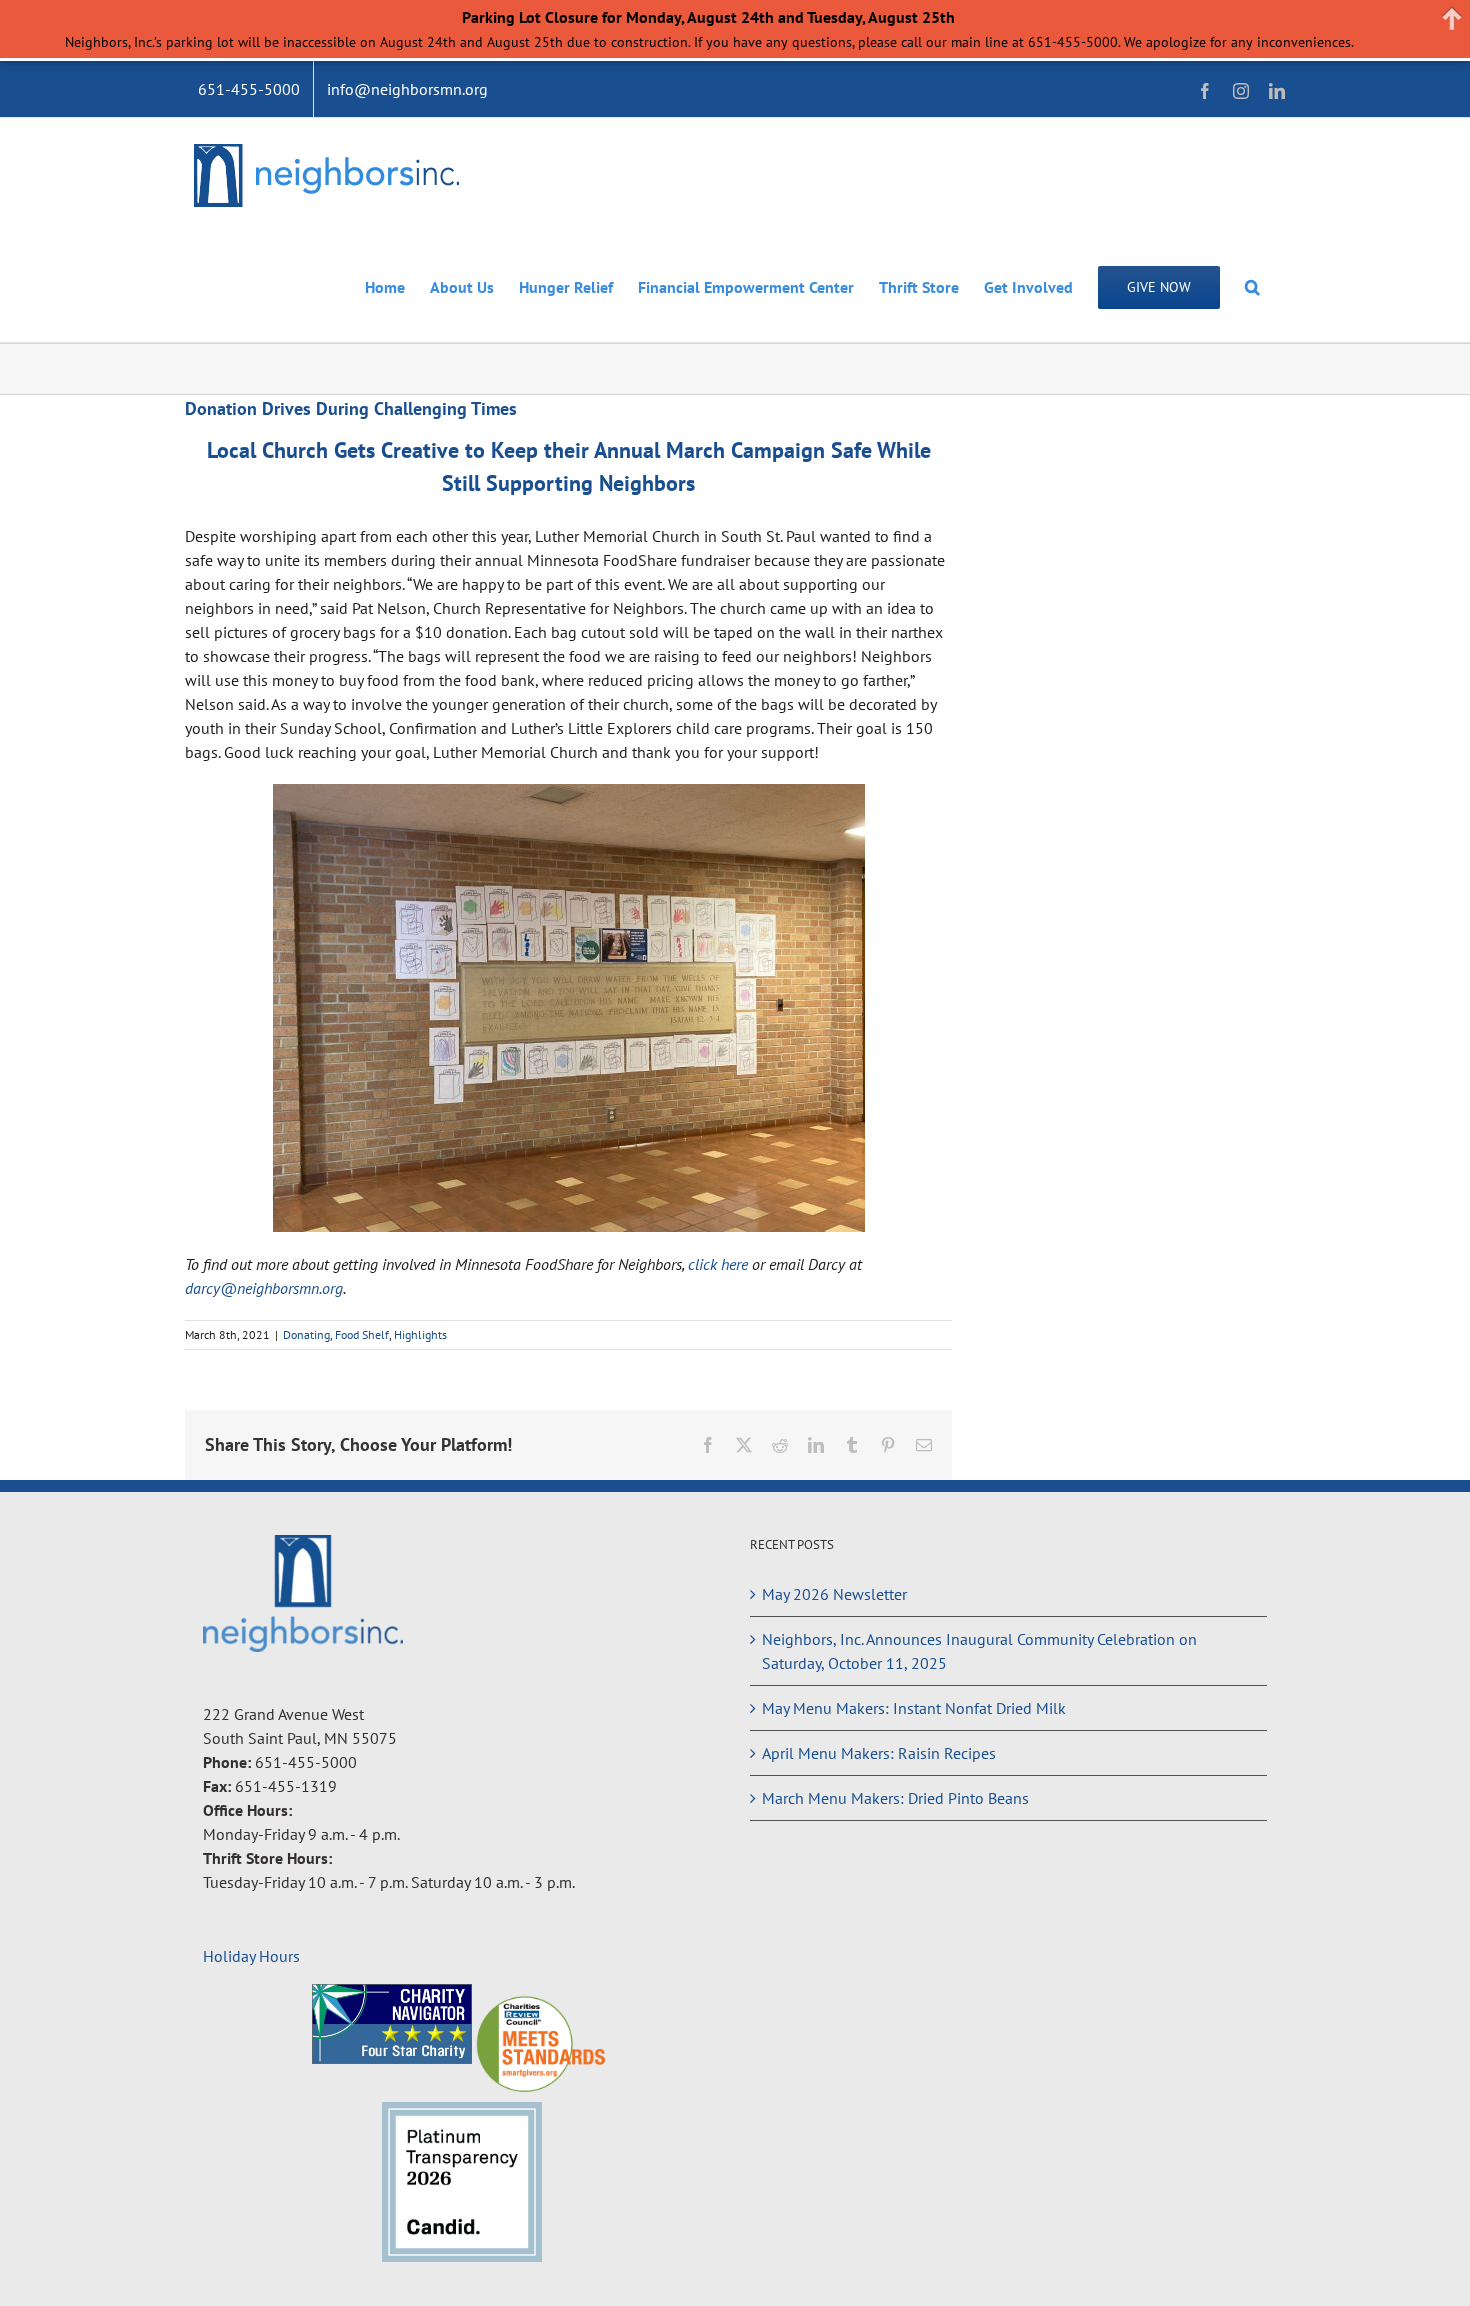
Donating (306, 1334)
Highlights (420, 1334)
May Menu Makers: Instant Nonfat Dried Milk (914, 1708)
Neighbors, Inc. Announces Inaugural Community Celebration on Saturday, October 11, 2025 (979, 1651)
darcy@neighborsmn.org (264, 1288)
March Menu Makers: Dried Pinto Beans (895, 1798)
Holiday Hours (251, 1956)
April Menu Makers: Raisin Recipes (879, 1753)
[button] (1252, 286)
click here (718, 1264)
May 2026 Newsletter (834, 1594)
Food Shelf (362, 1334)
